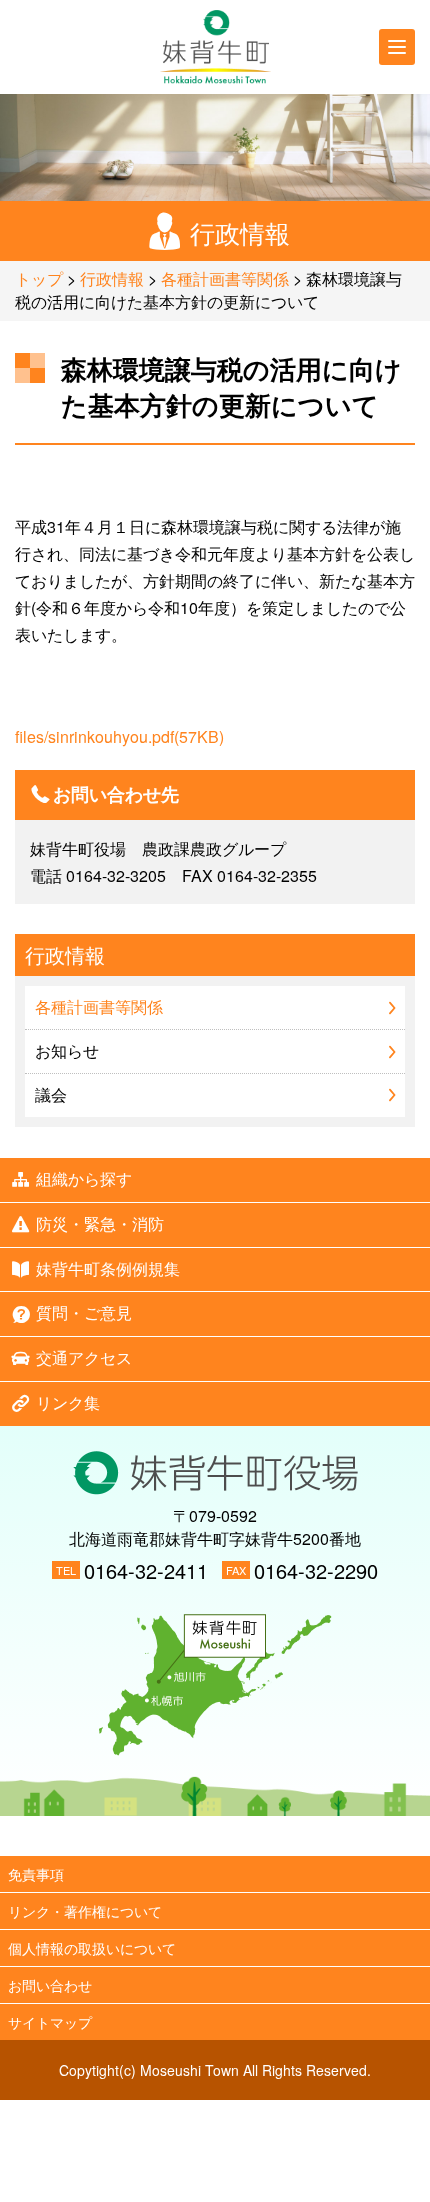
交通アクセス (84, 1357)
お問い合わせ (50, 1985)
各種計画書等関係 (225, 278)
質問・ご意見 (84, 1312)
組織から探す (84, 1178)
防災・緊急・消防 (100, 1223)
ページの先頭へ (215, 1836)
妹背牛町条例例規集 (108, 1268)
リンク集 (68, 1402)
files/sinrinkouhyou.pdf (119, 736)
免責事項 (36, 1874)
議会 (51, 1094)
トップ (39, 278)
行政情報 (112, 278)
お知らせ (67, 1050)
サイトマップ (50, 2022)
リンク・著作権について (85, 1911)
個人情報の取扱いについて (92, 1948)
